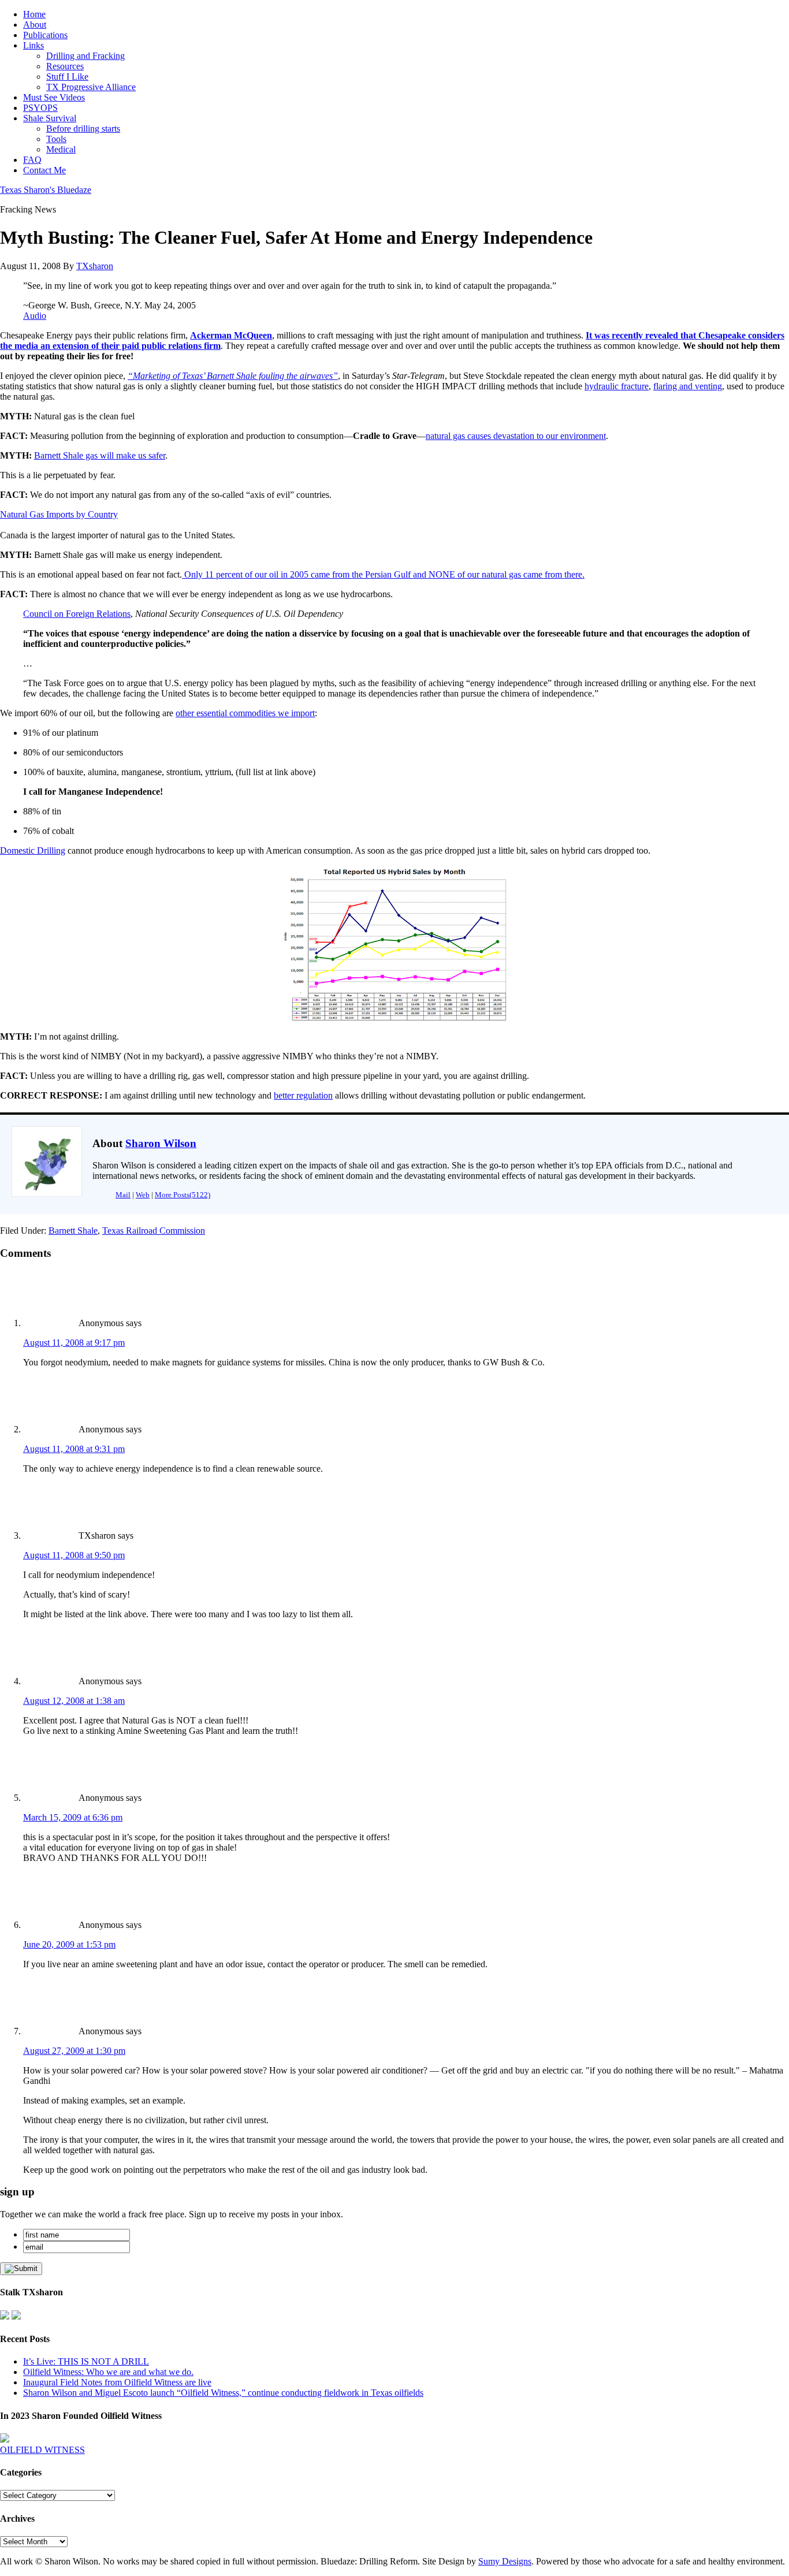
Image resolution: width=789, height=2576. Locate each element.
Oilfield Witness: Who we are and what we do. (108, 2372)
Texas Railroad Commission (154, 1231)
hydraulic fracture (617, 386)
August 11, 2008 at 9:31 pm (74, 1449)
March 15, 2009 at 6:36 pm (73, 1817)
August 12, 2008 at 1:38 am (74, 1701)
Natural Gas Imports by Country (59, 514)
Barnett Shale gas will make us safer (100, 455)
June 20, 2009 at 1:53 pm (69, 1944)
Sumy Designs (505, 2561)
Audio (35, 316)
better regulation (303, 1095)
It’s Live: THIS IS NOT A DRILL (86, 2361)
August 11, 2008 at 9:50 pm (74, 1555)
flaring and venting (688, 386)
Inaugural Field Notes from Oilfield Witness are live (117, 2382)
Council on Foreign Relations (77, 614)
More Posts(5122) (183, 1195)
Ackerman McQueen (231, 335)
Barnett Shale (73, 1231)
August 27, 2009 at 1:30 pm (74, 2051)
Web (143, 1195)
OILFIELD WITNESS (42, 2450)
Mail (123, 1195)
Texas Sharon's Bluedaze (46, 190)
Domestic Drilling (33, 850)
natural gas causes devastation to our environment (516, 436)
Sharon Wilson (161, 1143)
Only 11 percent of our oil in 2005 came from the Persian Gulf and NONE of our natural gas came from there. (384, 574)
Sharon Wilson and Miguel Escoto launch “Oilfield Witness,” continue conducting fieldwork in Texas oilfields (223, 2393)
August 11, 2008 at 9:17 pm (74, 1343)
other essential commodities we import (245, 713)
